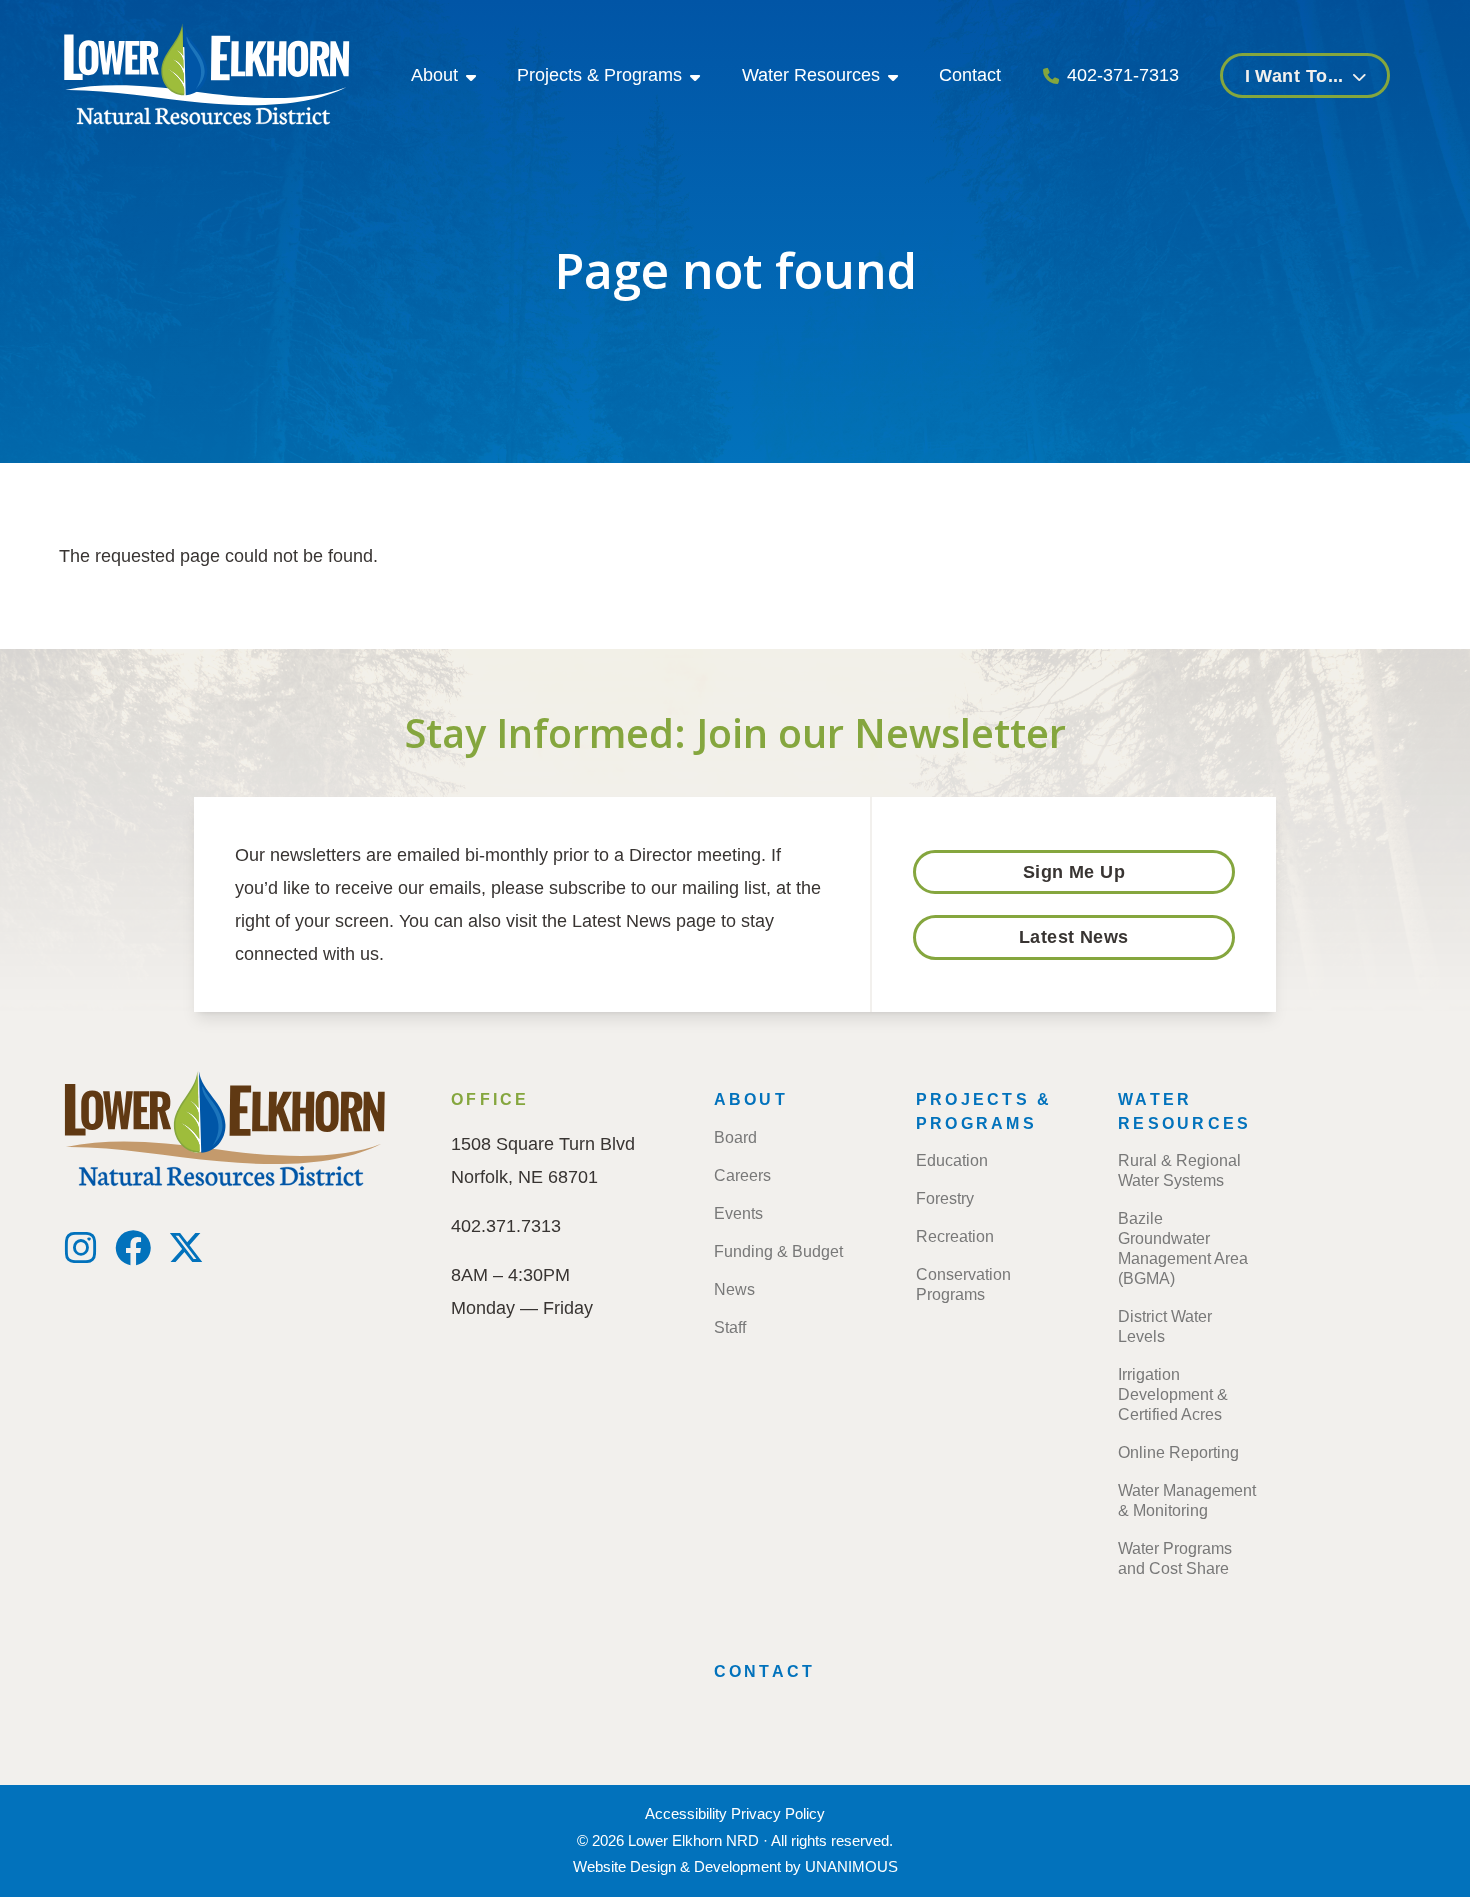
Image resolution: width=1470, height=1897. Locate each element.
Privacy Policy (778, 1814)
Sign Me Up (1074, 872)
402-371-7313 (1123, 75)
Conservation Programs (963, 1284)
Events (738, 1213)
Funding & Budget (778, 1251)
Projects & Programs (599, 75)
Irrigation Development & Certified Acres (1173, 1394)
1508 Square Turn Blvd (543, 1144)
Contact (970, 75)
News (734, 1289)
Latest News (1074, 937)
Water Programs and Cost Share (1175, 1558)
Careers (742, 1175)
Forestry (945, 1198)
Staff (730, 1327)
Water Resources (811, 75)
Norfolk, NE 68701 (524, 1177)
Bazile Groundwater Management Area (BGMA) (1183, 1248)
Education (952, 1160)
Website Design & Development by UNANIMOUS (735, 1867)
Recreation (955, 1236)
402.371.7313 (506, 1226)
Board (735, 1137)
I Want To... (1294, 76)
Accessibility (686, 1814)
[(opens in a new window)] (81, 1255)
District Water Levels (1165, 1326)
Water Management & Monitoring (1187, 1500)
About (434, 75)
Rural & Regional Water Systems (1179, 1170)
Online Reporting (1178, 1452)
